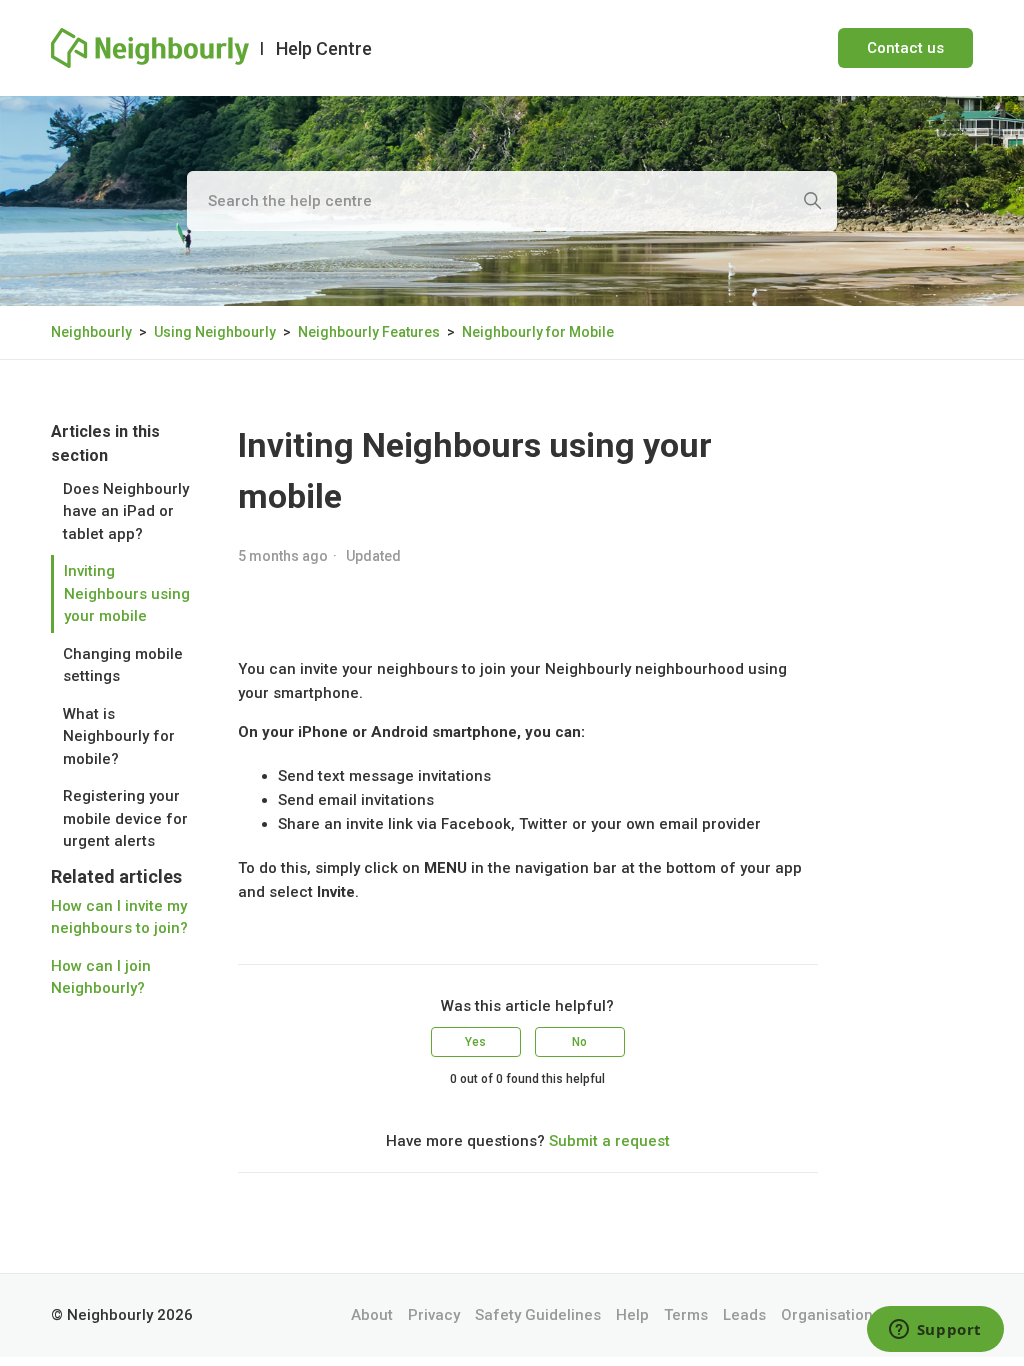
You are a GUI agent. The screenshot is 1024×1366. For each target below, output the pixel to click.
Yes (475, 1042)
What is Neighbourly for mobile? (119, 736)
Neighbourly (91, 332)
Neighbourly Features (369, 332)
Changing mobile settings (123, 665)
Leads (744, 1315)
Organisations (831, 1315)
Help (632, 1315)
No (579, 1042)
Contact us (905, 48)
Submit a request (609, 1141)
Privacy (434, 1315)
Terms (686, 1315)
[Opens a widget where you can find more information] (935, 1331)
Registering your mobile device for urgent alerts (125, 818)
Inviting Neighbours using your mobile (127, 593)
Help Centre (324, 48)
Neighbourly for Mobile (538, 332)
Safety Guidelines (538, 1315)
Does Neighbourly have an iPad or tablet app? (126, 511)
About (372, 1315)
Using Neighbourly (215, 332)
